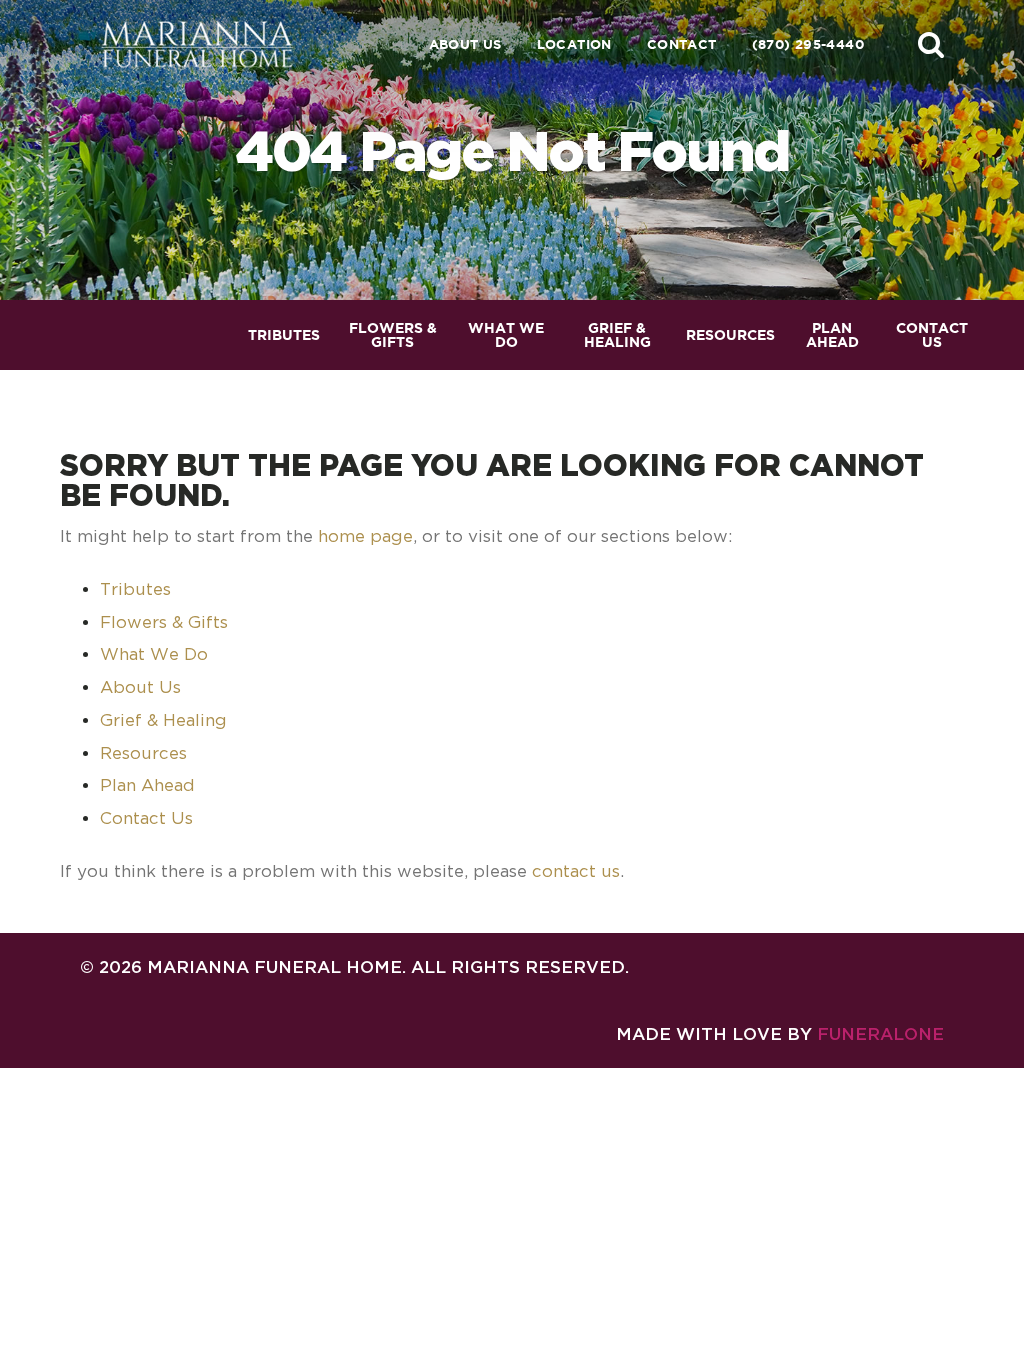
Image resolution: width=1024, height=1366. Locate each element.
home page (365, 536)
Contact (682, 44)
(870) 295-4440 (808, 44)
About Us (465, 44)
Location (574, 44)
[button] (931, 44)
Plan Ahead (147, 785)
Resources (143, 753)
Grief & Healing (163, 720)
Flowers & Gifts (164, 622)
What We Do (154, 654)
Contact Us (146, 818)
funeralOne (880, 1033)
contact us (576, 871)
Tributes (135, 589)
